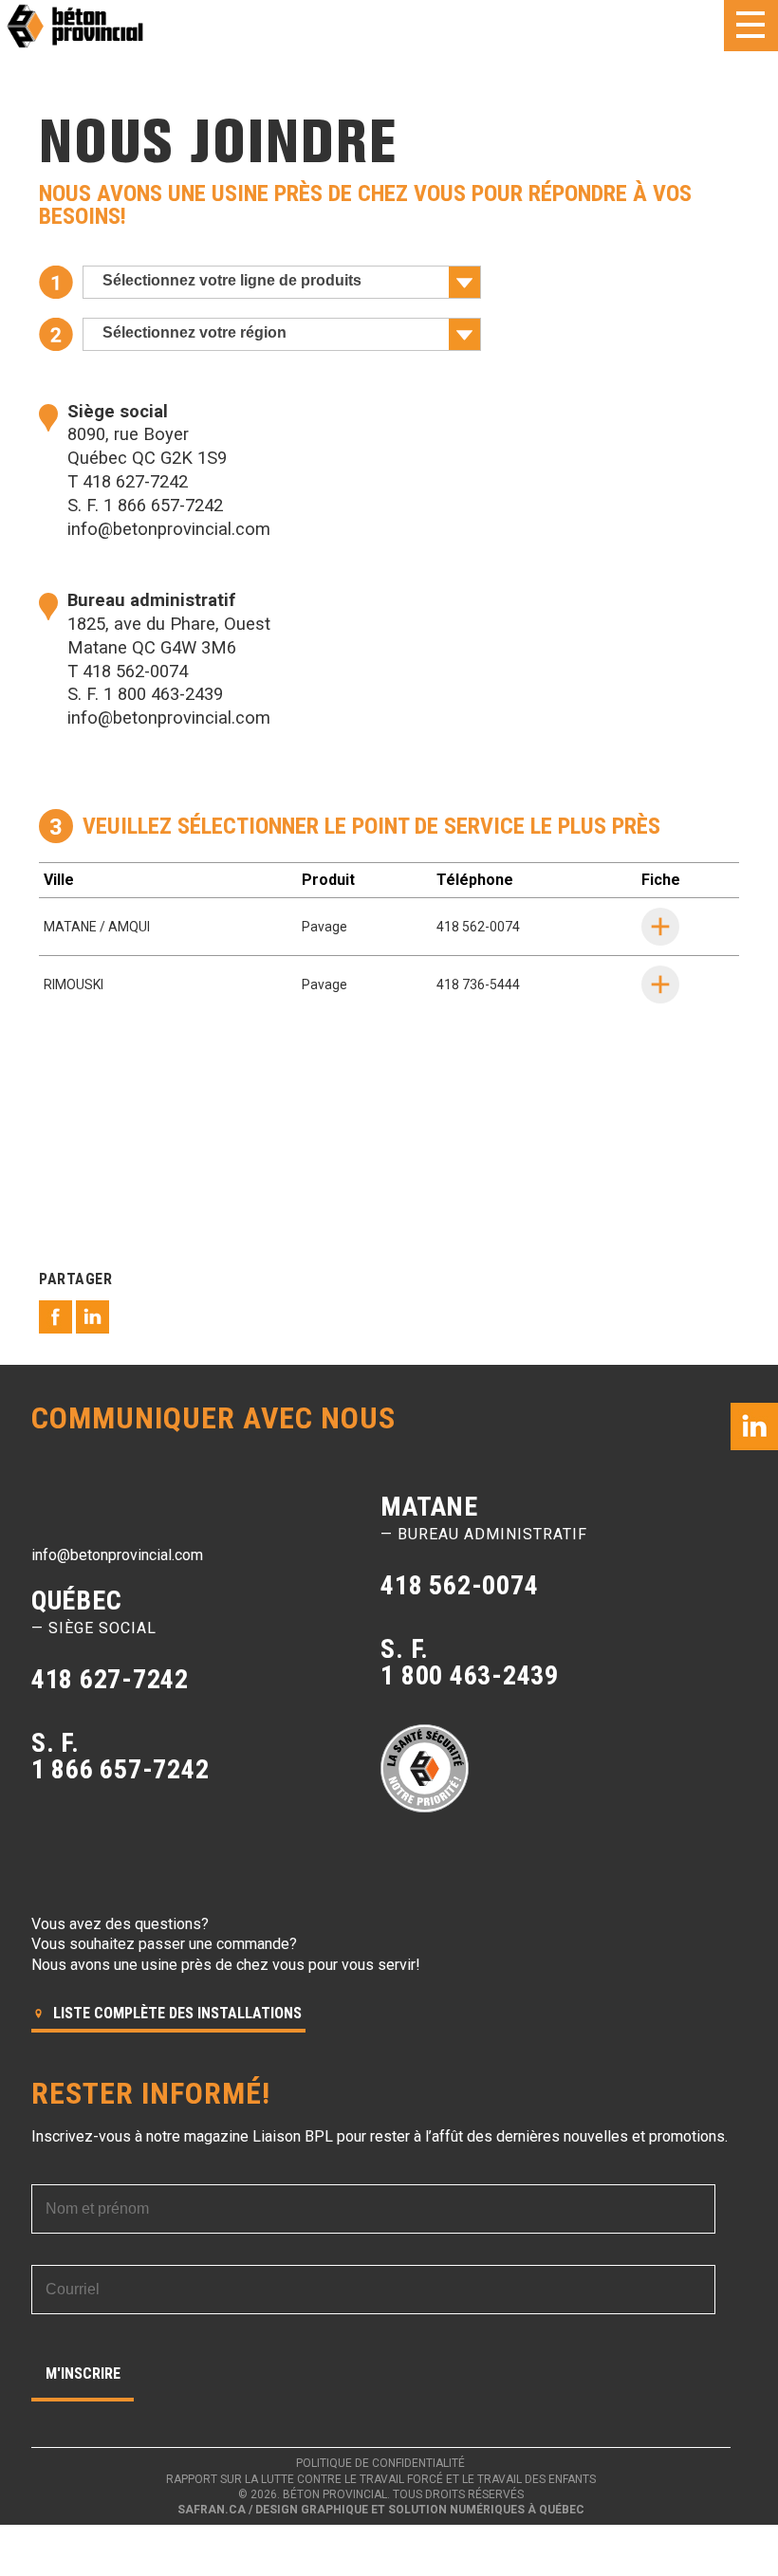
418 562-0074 (135, 671)
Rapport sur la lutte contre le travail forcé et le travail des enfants (381, 2479)
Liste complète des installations (176, 2013)
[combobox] (282, 282)
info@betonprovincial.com (169, 529)
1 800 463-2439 (163, 694)
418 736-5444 (478, 984)
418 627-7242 (135, 481)
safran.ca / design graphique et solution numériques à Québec (381, 2510)
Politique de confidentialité (380, 2463)
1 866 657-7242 (163, 505)
